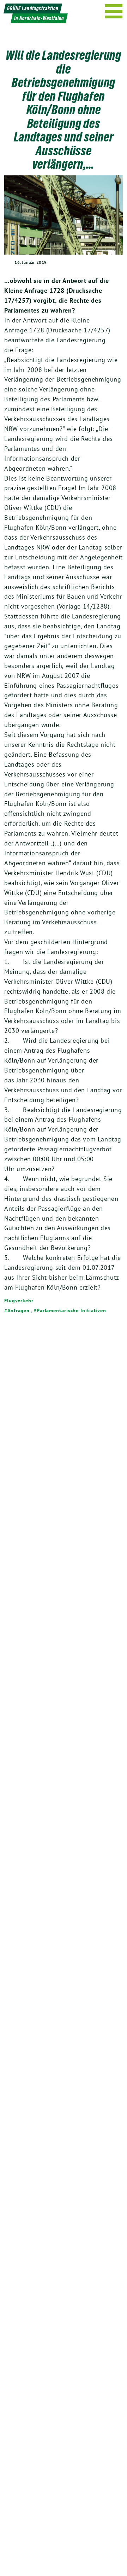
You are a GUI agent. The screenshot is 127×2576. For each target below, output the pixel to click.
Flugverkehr (19, 1301)
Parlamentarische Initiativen (71, 1310)
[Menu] (114, 11)
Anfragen (19, 1310)
